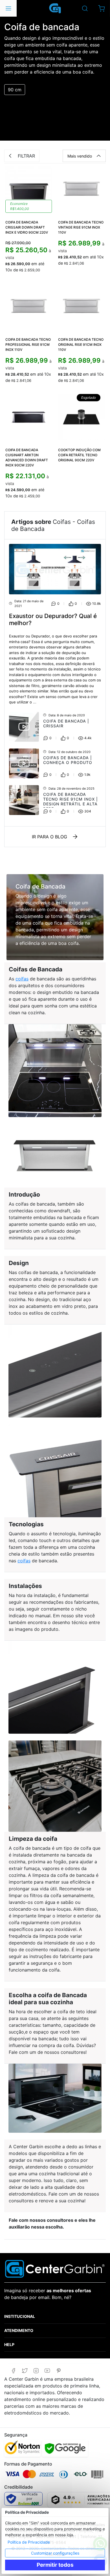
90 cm (15, 90)
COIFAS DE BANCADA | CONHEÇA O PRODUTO (68, 760)
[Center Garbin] (55, 8)
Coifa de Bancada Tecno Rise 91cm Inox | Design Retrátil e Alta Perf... (71, 801)
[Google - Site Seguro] (65, 2448)
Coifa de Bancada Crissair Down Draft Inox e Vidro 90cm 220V (27, 227)
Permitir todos (55, 2565)
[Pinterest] (59, 2371)
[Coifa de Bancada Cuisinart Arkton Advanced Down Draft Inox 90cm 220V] (29, 417)
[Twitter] (25, 2371)
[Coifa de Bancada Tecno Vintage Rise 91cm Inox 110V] (81, 190)
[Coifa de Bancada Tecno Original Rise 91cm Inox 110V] (81, 307)
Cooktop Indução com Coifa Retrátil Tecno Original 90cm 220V (79, 455)
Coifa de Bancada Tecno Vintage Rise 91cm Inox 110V (81, 227)
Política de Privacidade (29, 2542)
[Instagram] (36, 2371)
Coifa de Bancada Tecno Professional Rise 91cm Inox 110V (28, 345)
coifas (22, 979)
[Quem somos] (55, 2268)
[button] (101, 8)
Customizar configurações (55, 2553)
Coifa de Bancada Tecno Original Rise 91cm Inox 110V (81, 345)
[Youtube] (47, 2371)
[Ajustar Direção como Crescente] (99, 156)
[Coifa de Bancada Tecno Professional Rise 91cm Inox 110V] (29, 307)
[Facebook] (13, 2371)
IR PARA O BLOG (49, 837)
